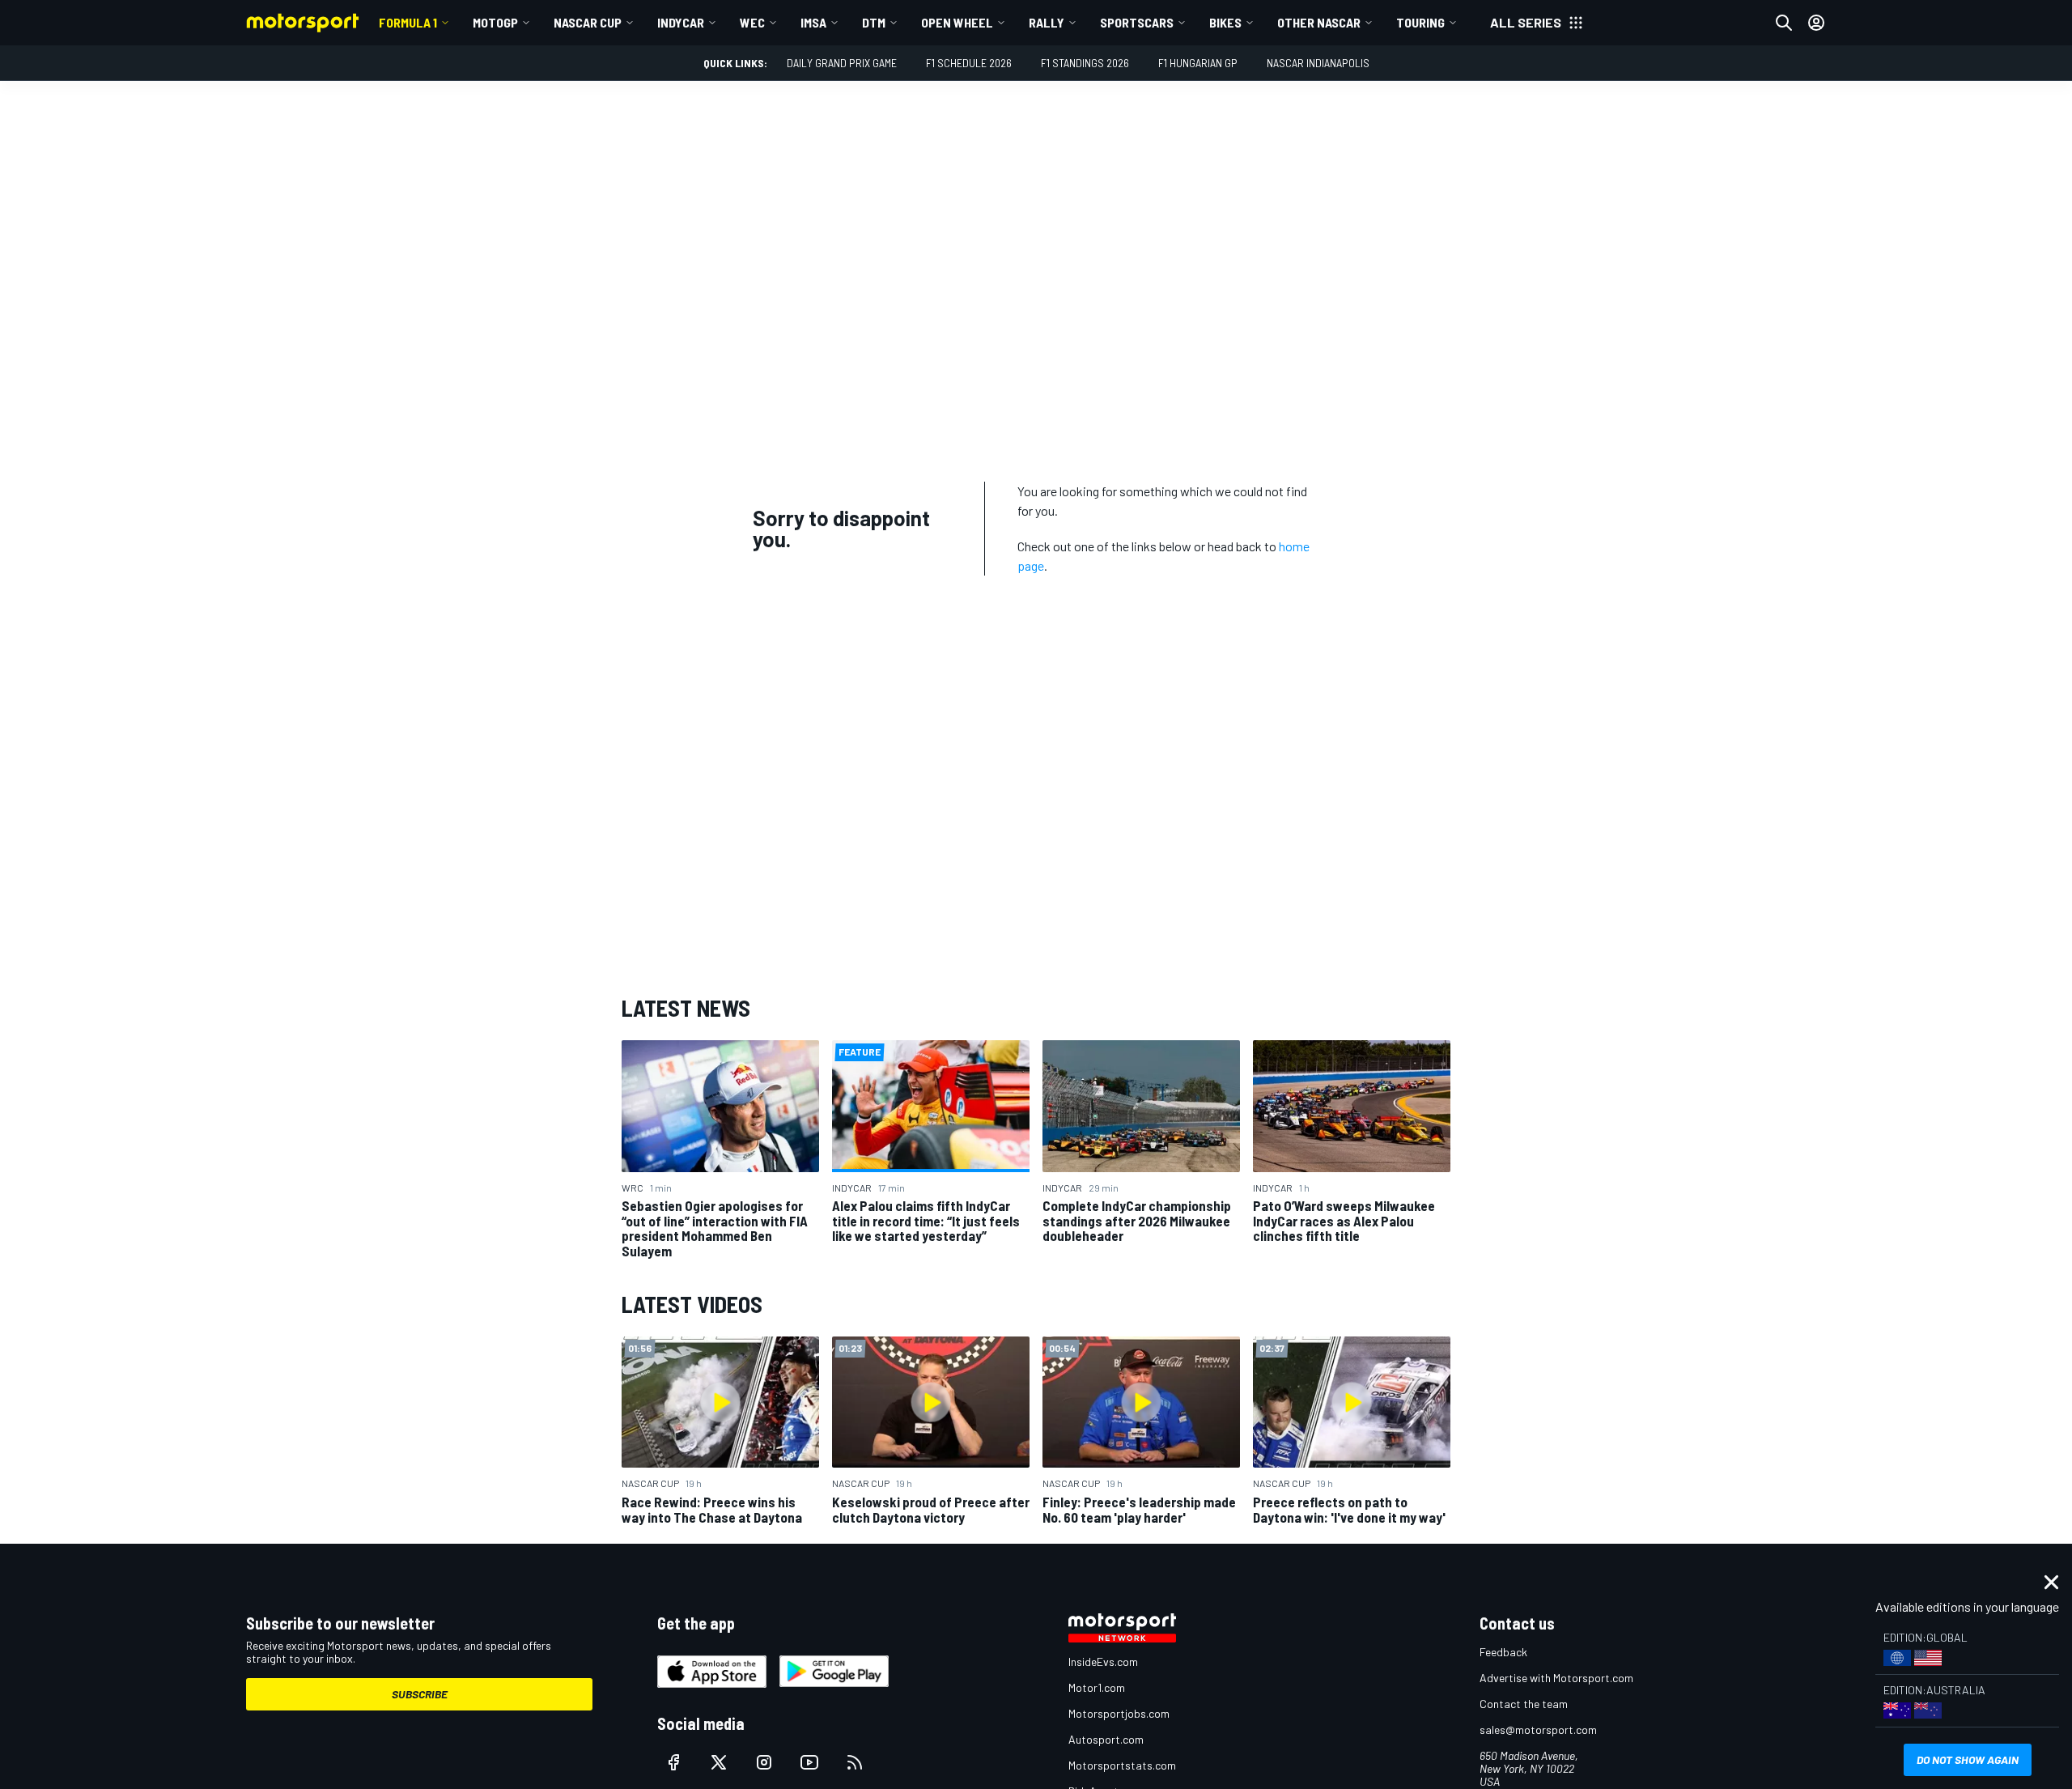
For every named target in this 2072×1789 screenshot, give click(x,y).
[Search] (1784, 23)
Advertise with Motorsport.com (1556, 1678)
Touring (1420, 22)
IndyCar (681, 22)
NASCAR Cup (588, 22)
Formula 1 (408, 22)
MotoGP (495, 22)
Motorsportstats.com (1122, 1765)
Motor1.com (1097, 1687)
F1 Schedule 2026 (969, 63)
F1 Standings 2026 (1085, 63)
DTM (874, 22)
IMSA (813, 22)
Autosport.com (1106, 1739)
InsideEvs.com (1103, 1662)
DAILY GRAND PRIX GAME (842, 63)
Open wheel (957, 22)
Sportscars (1137, 22)
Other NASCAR (1319, 22)
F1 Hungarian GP (1198, 63)
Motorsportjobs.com (1119, 1713)
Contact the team (1524, 1704)
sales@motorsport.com (1538, 1730)
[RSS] (855, 1762)
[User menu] (1816, 23)
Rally (1047, 22)
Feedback (1503, 1652)
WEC (752, 22)
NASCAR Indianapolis (1318, 63)
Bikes (1225, 22)
